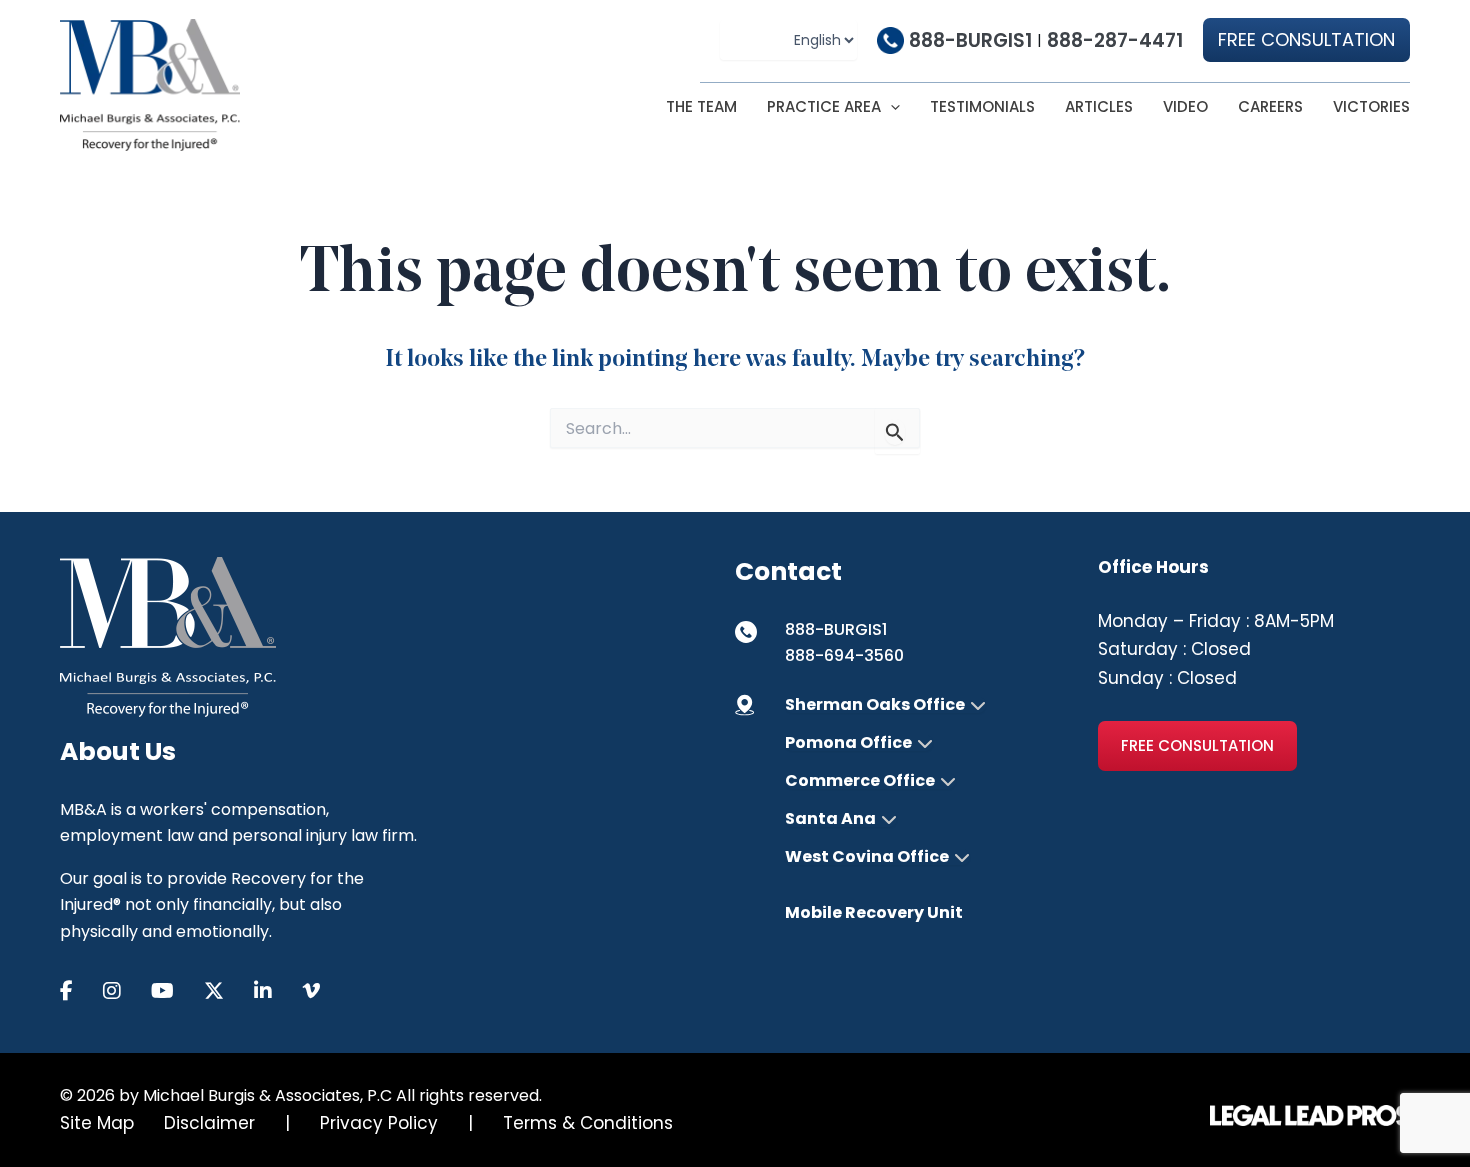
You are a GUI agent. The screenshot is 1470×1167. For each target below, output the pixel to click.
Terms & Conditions (588, 1123)
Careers (1270, 107)
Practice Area (824, 107)
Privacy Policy (379, 1123)
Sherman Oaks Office (875, 705)
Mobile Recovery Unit (874, 912)
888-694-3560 (844, 655)
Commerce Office (860, 781)
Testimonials (982, 107)
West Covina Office (867, 857)
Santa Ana (830, 819)
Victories (1371, 107)
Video (1185, 107)
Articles (1099, 107)
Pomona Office (848, 743)
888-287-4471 (1115, 40)
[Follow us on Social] (81, 991)
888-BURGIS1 (970, 40)
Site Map (97, 1123)
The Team (701, 107)
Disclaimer (209, 1123)
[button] (1306, 40)
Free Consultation (1197, 745)
